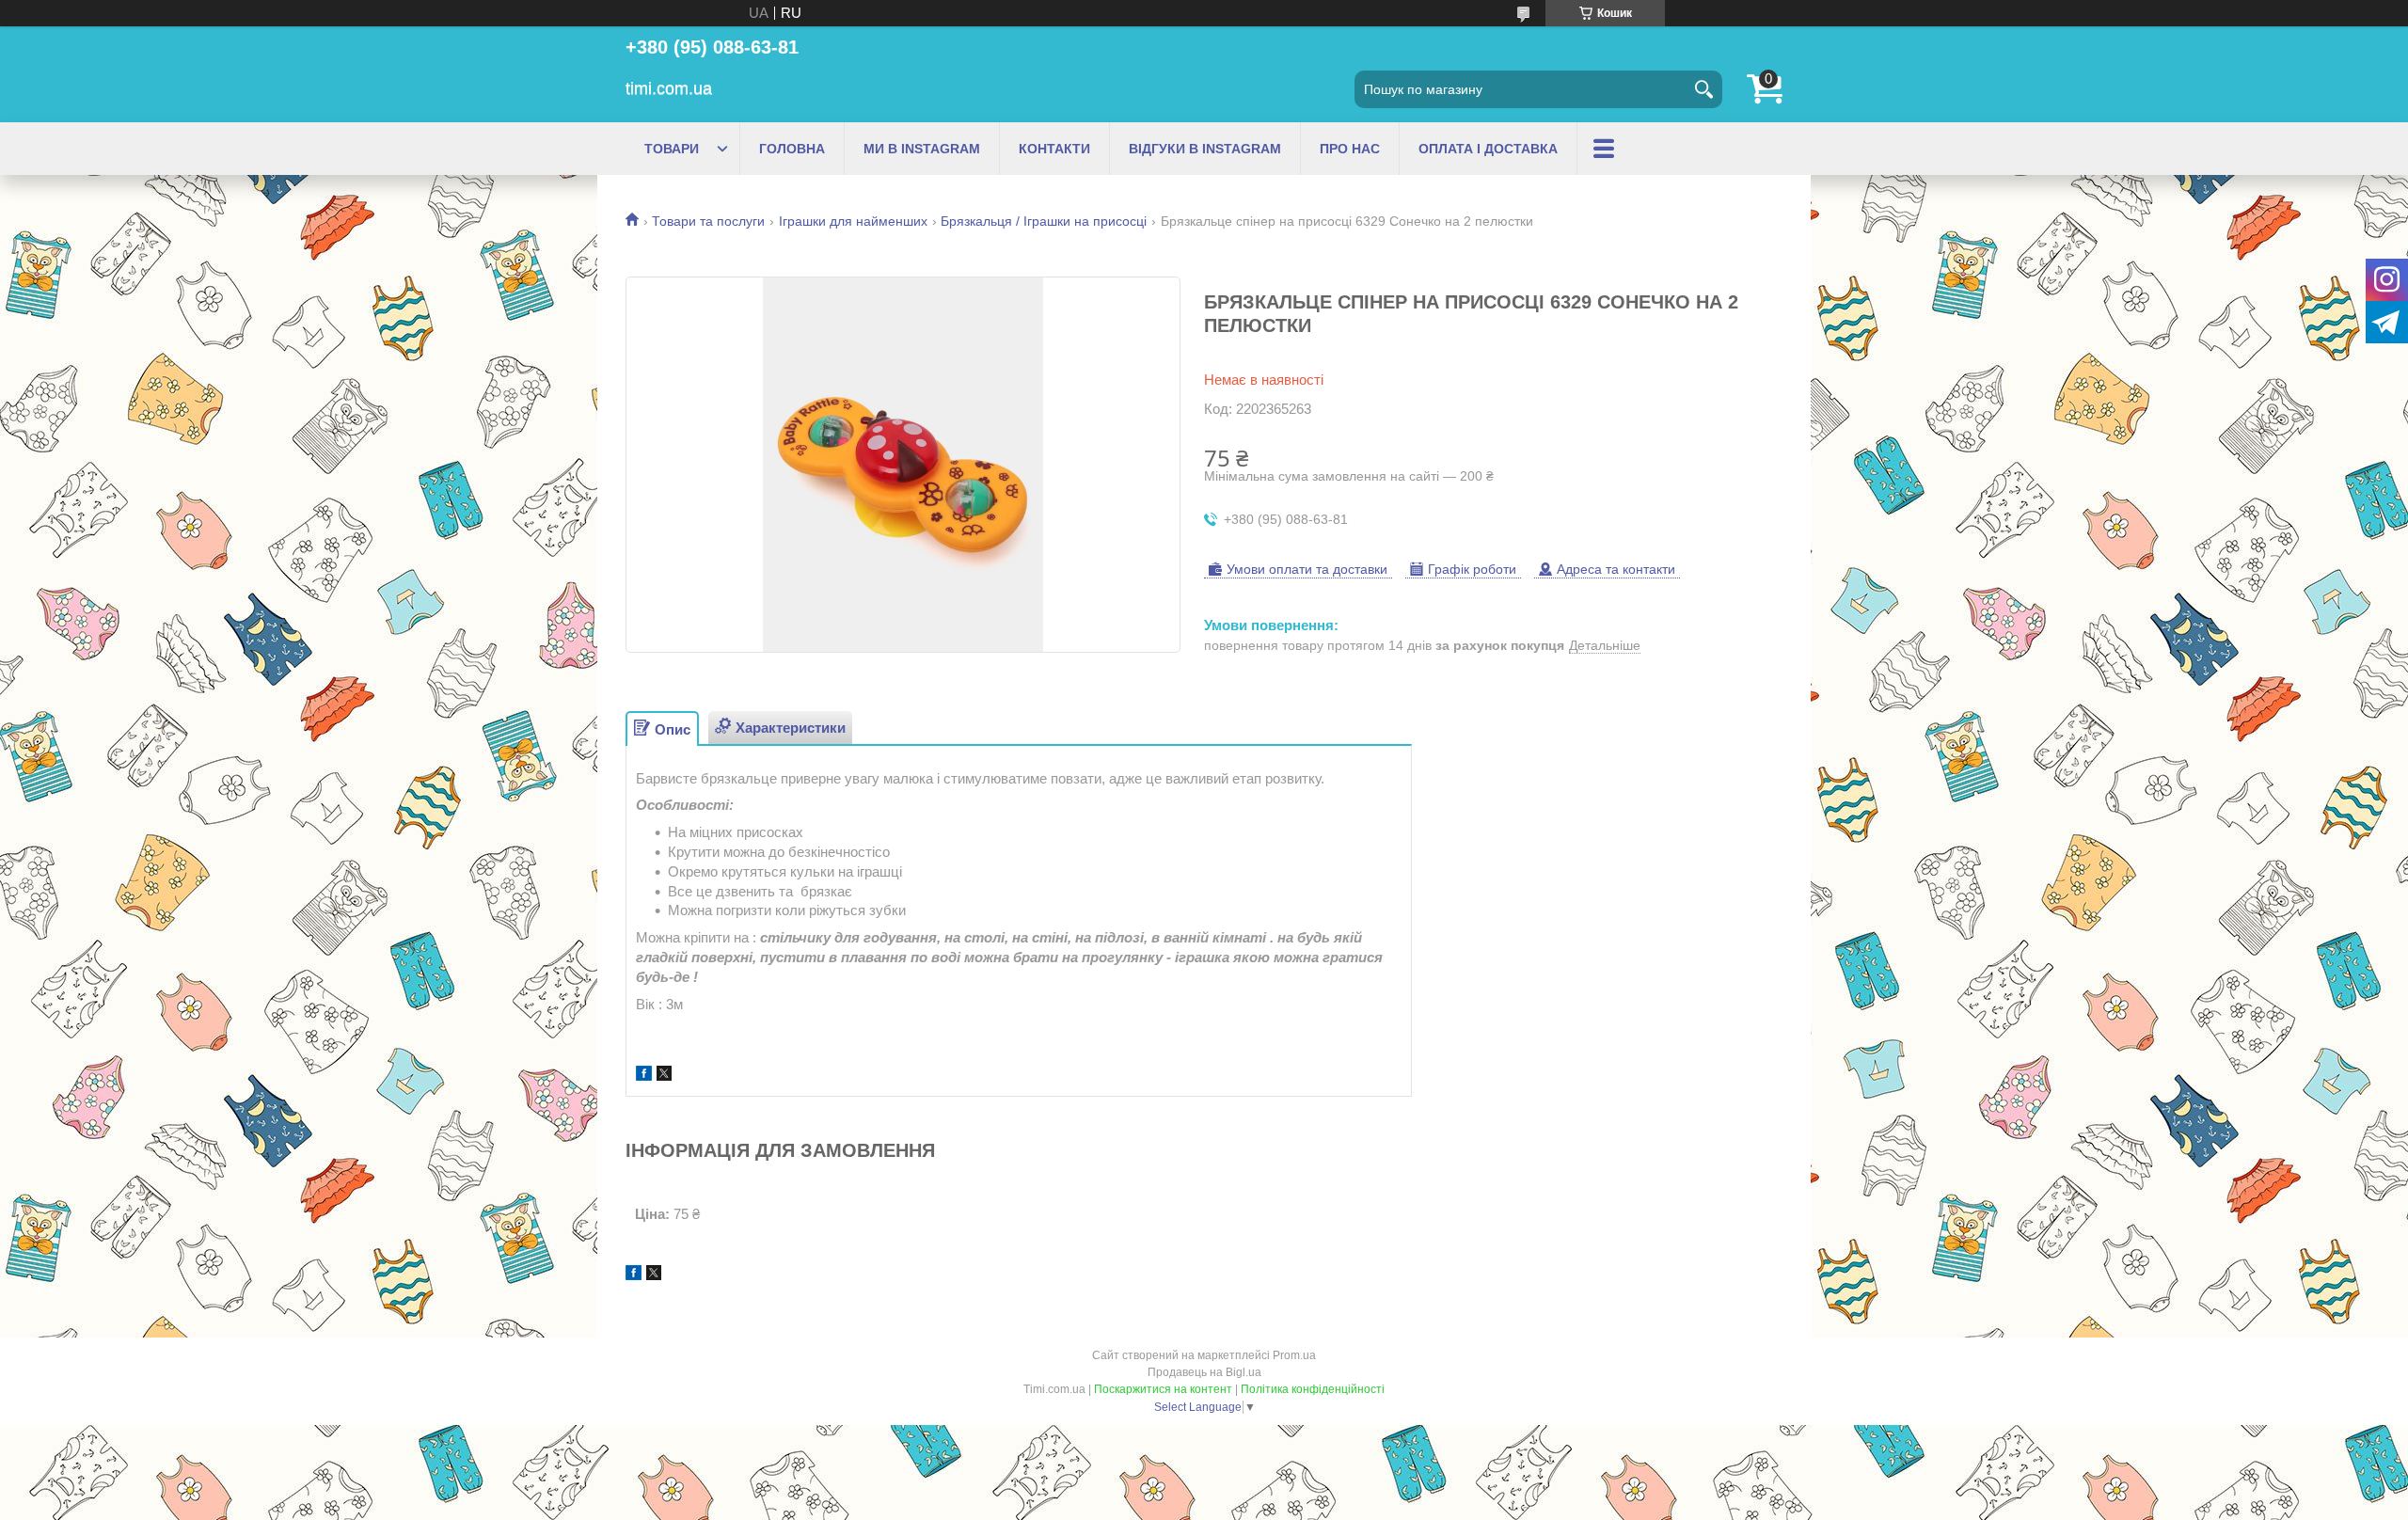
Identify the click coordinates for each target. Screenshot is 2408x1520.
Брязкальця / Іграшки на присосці (1044, 221)
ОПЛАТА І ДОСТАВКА (1488, 149)
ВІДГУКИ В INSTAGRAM (1205, 149)
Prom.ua (1294, 1355)
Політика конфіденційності (1313, 1389)
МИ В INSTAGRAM (922, 149)
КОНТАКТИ (1054, 149)
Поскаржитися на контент (1163, 1389)
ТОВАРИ (672, 149)
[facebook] (644, 1076)
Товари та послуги (708, 221)
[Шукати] (1703, 89)
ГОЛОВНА (792, 149)
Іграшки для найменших (853, 221)
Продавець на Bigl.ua (1204, 1372)
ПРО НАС (1350, 149)
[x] (664, 1076)
